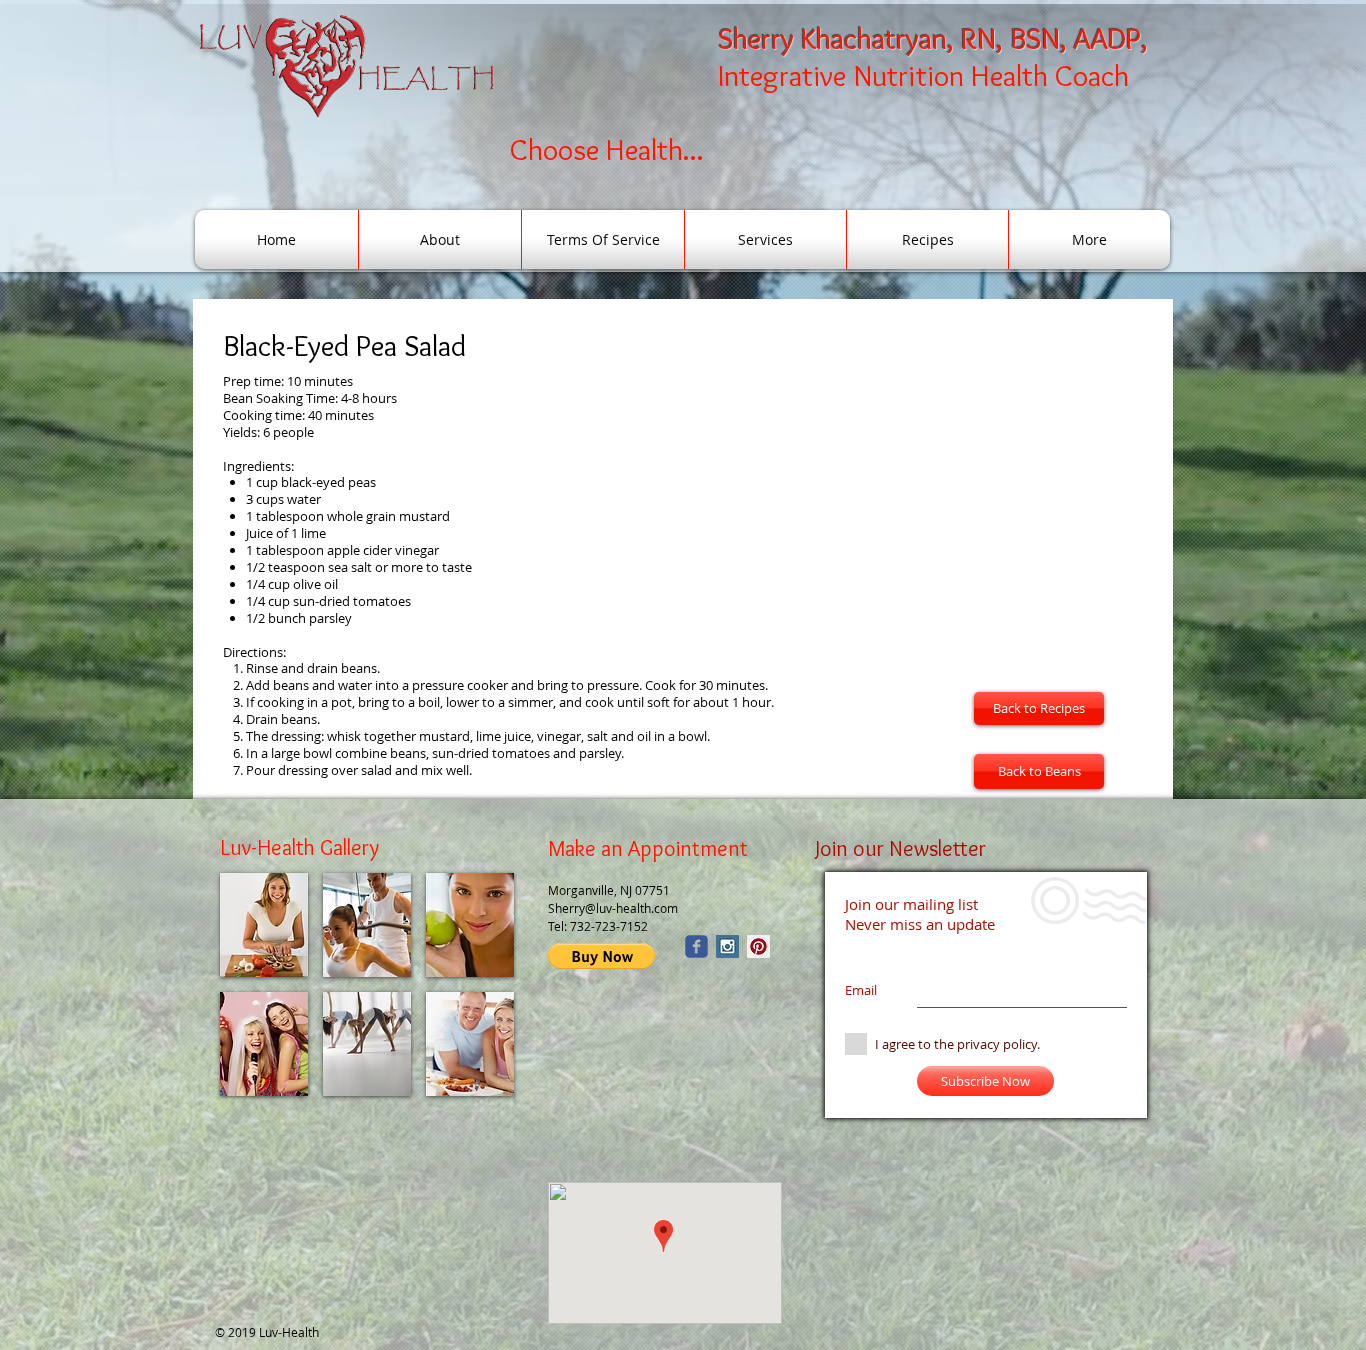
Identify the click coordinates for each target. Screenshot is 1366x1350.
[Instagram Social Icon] (727, 946)
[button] (601, 956)
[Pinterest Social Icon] (758, 946)
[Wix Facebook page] (696, 946)
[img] (264, 925)
